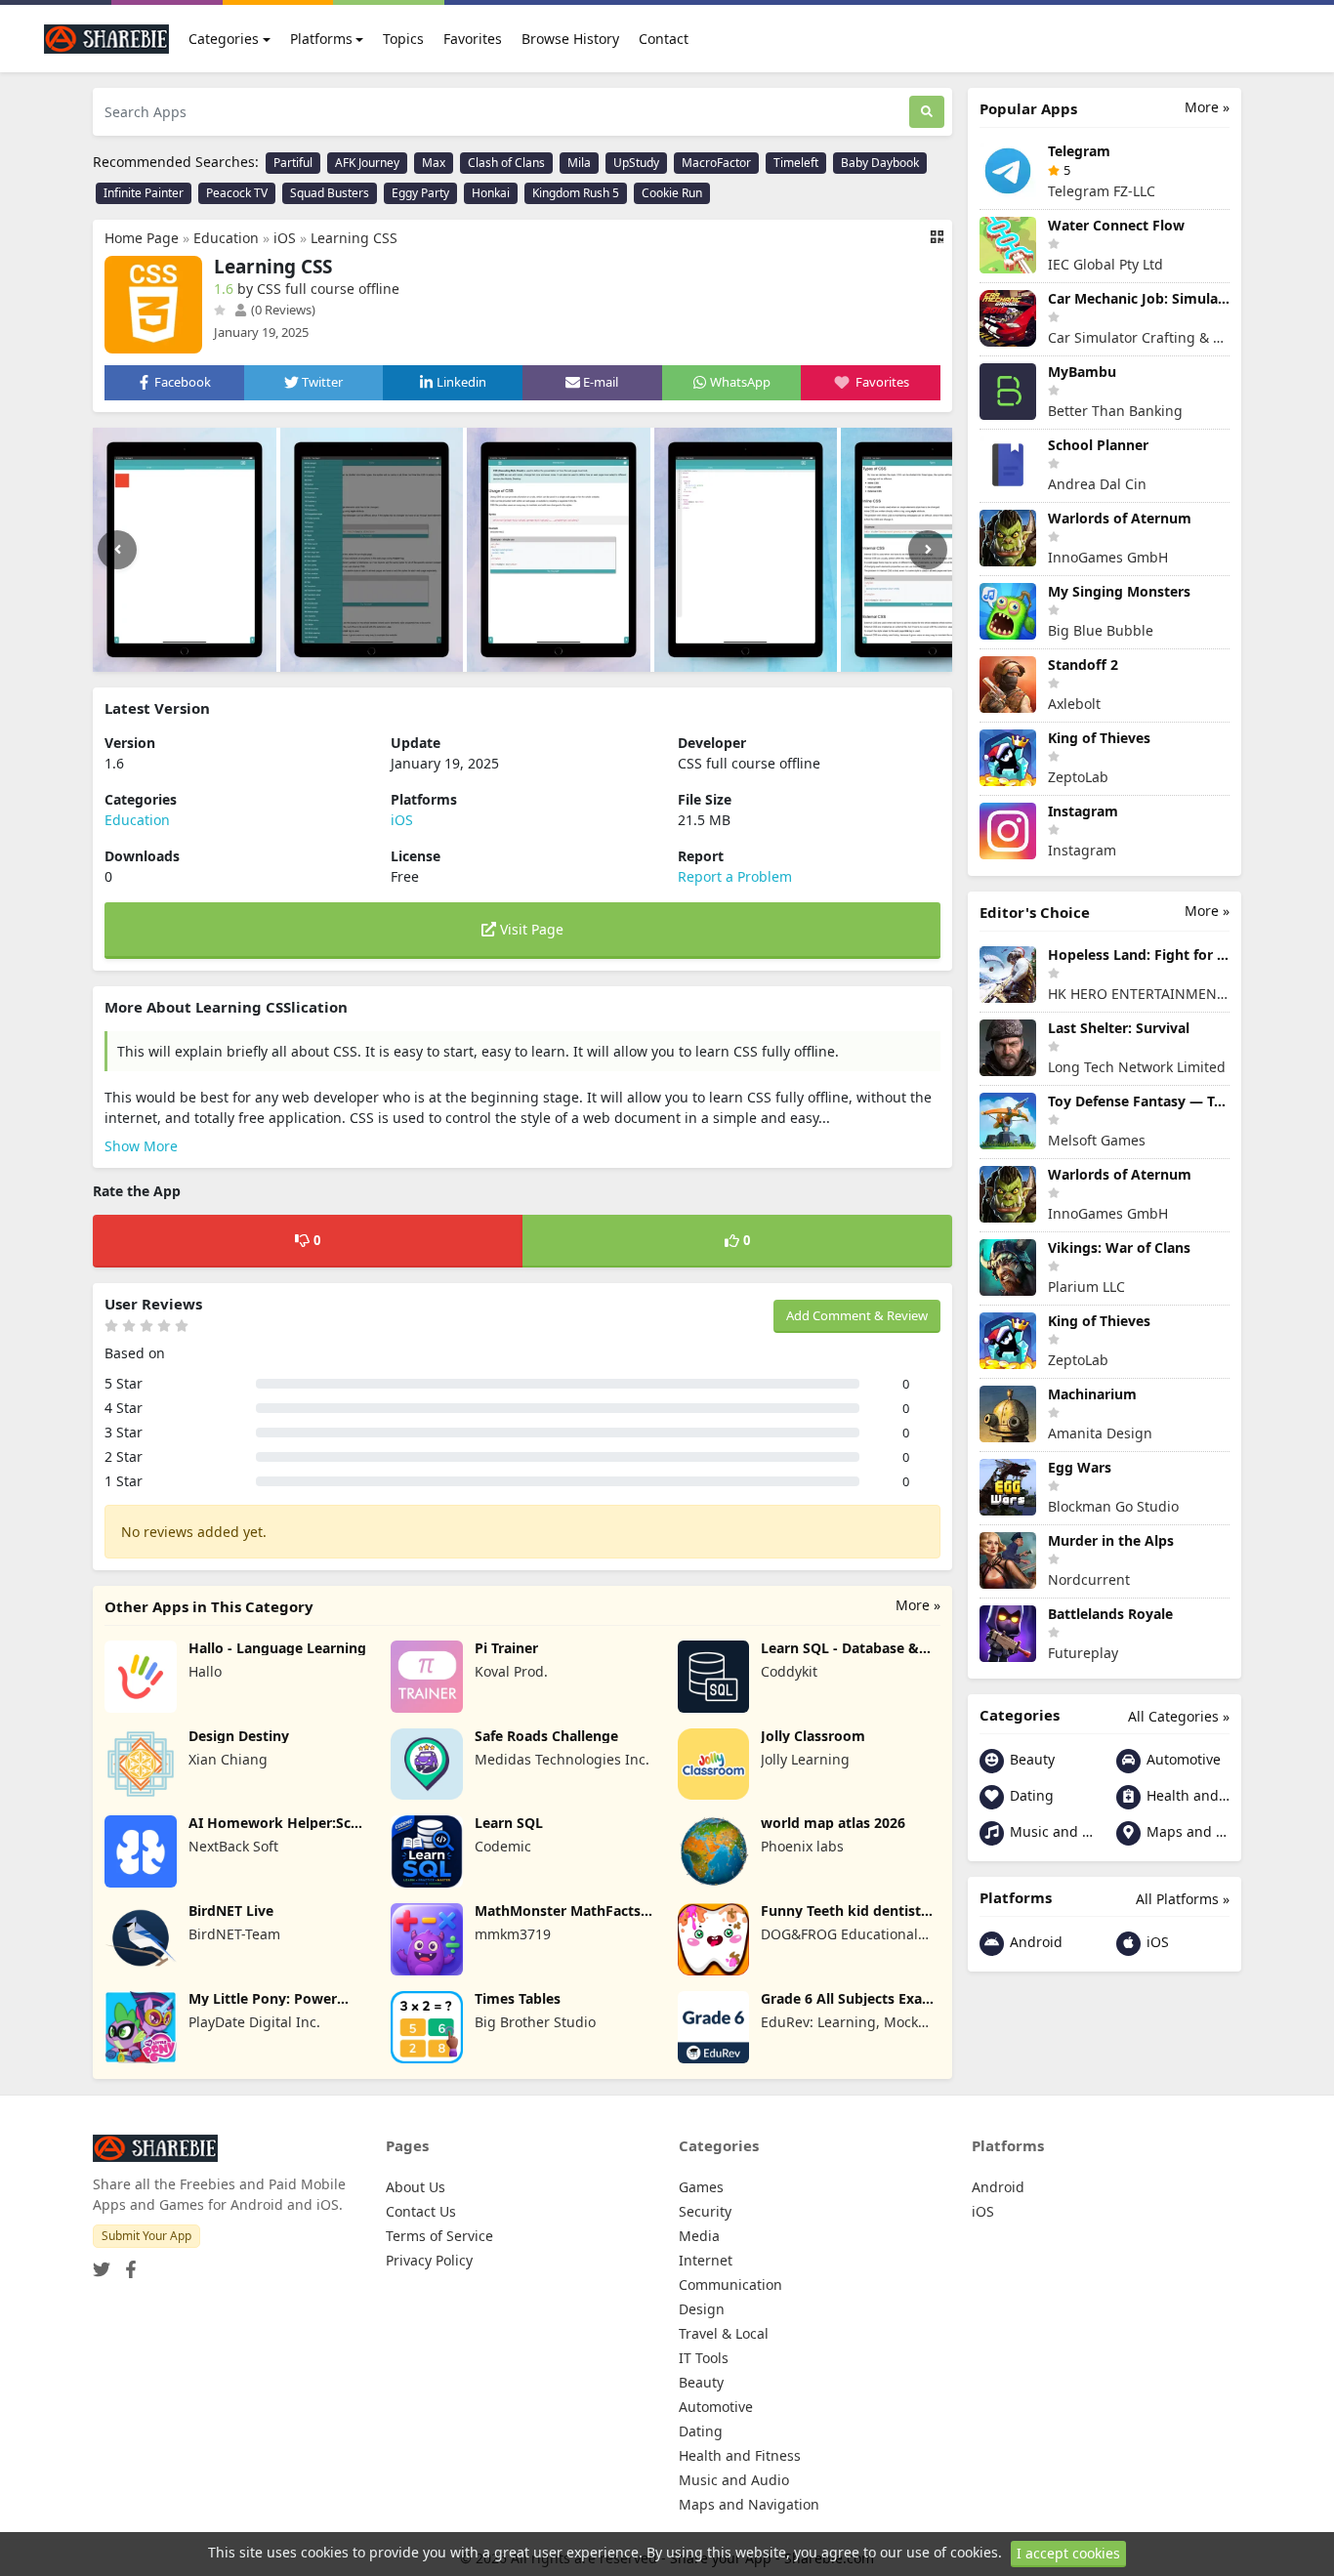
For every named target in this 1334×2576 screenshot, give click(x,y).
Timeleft (796, 163)
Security (705, 2211)
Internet (706, 2260)
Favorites (473, 39)
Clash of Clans (506, 163)
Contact (664, 39)
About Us (416, 2187)
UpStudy (636, 163)
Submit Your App (146, 2236)
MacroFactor (716, 163)
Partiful (293, 163)
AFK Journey (367, 163)
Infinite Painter (144, 193)
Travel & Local (724, 2333)
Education (226, 238)
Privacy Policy (429, 2260)
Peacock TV (237, 193)
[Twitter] (102, 2263)
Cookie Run (672, 193)
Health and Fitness (1186, 1795)
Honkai (491, 193)
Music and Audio (1049, 1831)
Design (702, 2309)
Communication (730, 2285)
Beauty (1030, 1759)
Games (701, 2187)
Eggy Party (420, 193)
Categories (224, 39)
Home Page (142, 238)
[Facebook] (127, 2263)
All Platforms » (1183, 1899)
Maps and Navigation (1186, 1831)
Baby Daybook (880, 163)
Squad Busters (330, 193)
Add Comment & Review (857, 1315)
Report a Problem (735, 876)
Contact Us (421, 2211)
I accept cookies (1068, 2553)
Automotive (1182, 1759)
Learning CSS (354, 238)
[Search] (927, 112)
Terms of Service (439, 2236)
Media (699, 2236)
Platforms (321, 39)
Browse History (570, 39)
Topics (403, 39)
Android (1034, 1942)
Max (434, 163)
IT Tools (704, 2358)
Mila (579, 163)
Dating (1030, 1795)
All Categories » (1179, 1716)
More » (918, 1605)
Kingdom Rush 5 (576, 193)
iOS (285, 238)
